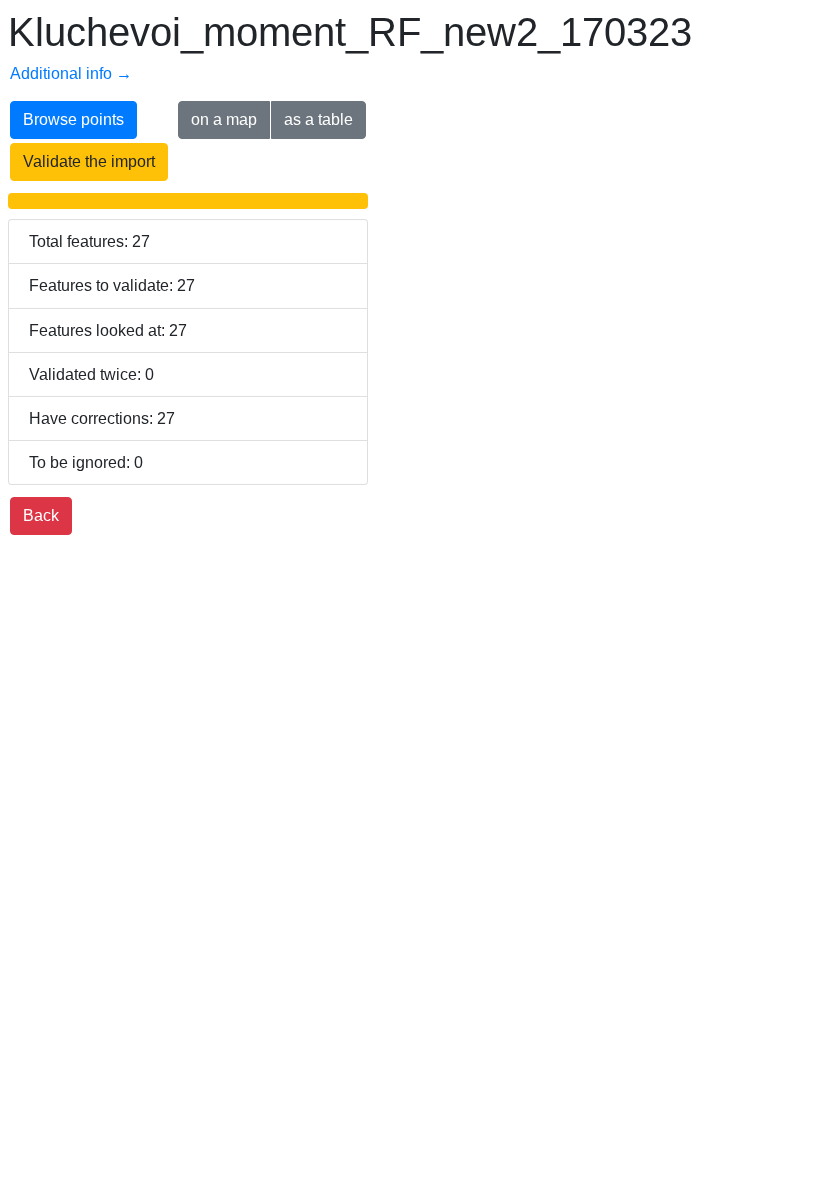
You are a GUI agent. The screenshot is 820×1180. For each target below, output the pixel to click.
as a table (318, 119)
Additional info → (71, 73)
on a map (224, 119)
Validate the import (89, 161)
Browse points (73, 119)
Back (41, 515)
